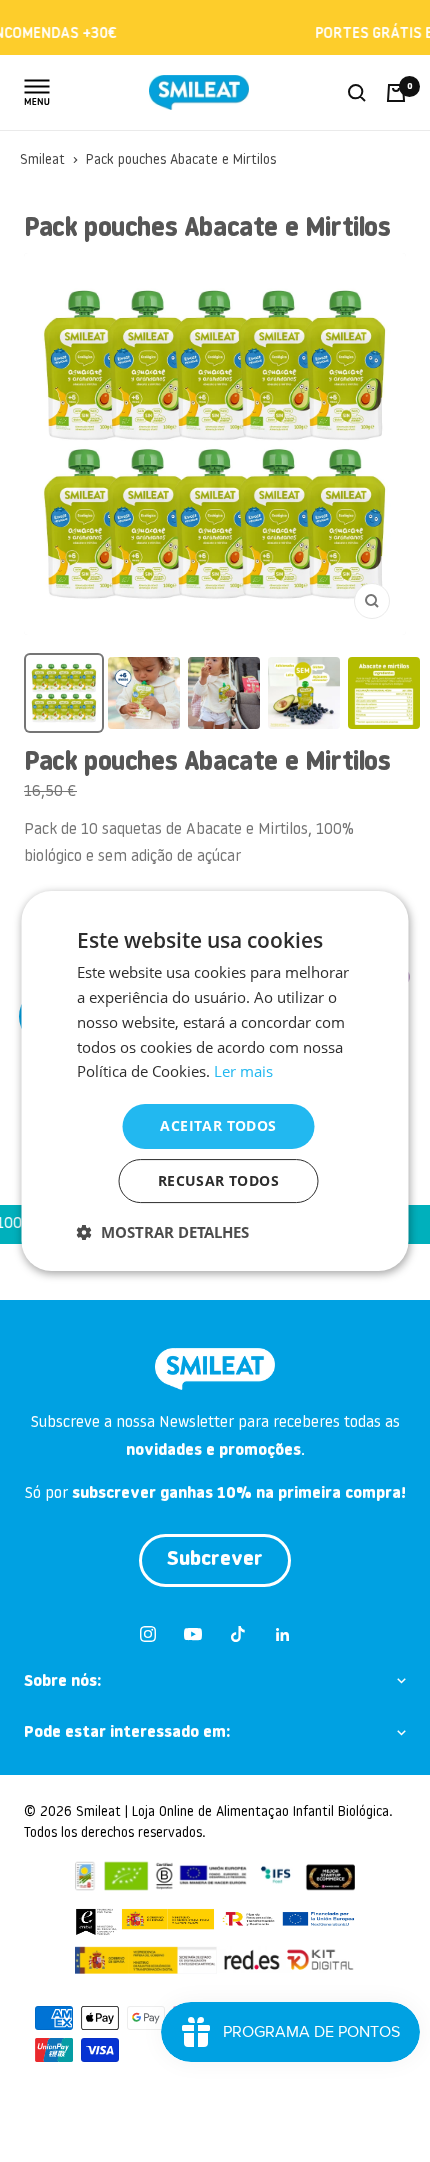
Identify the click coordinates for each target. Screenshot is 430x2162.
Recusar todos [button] (218, 1180)
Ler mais (243, 1071)
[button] (163, 1232)
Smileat (42, 160)
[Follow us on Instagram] (147, 1634)
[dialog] (215, 1081)
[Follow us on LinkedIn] (282, 1634)
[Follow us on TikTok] (237, 1634)
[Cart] (396, 93)
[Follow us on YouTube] (192, 1634)
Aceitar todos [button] (218, 1125)
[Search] (357, 93)
